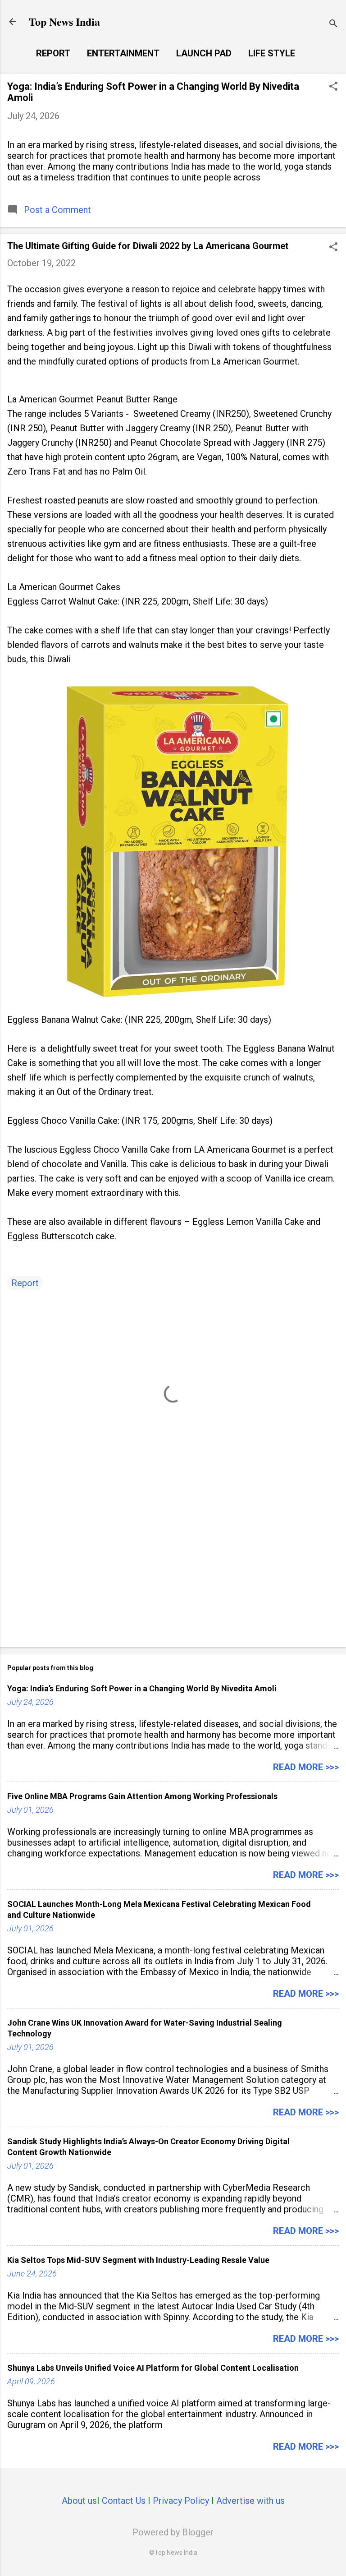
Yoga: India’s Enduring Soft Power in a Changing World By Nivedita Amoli (142, 1688)
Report (53, 53)
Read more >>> (306, 1767)
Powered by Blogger (173, 2532)
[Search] (333, 25)
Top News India (64, 21)
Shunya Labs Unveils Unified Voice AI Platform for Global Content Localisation (153, 2368)
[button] (333, 87)
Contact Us (124, 2501)
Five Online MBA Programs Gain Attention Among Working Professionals (142, 1796)
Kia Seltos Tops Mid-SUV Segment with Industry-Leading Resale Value (138, 2260)
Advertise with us (250, 2501)
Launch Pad (204, 53)
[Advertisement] (173, 1570)
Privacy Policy (181, 2501)
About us (79, 2501)
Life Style (272, 53)
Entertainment (123, 53)
